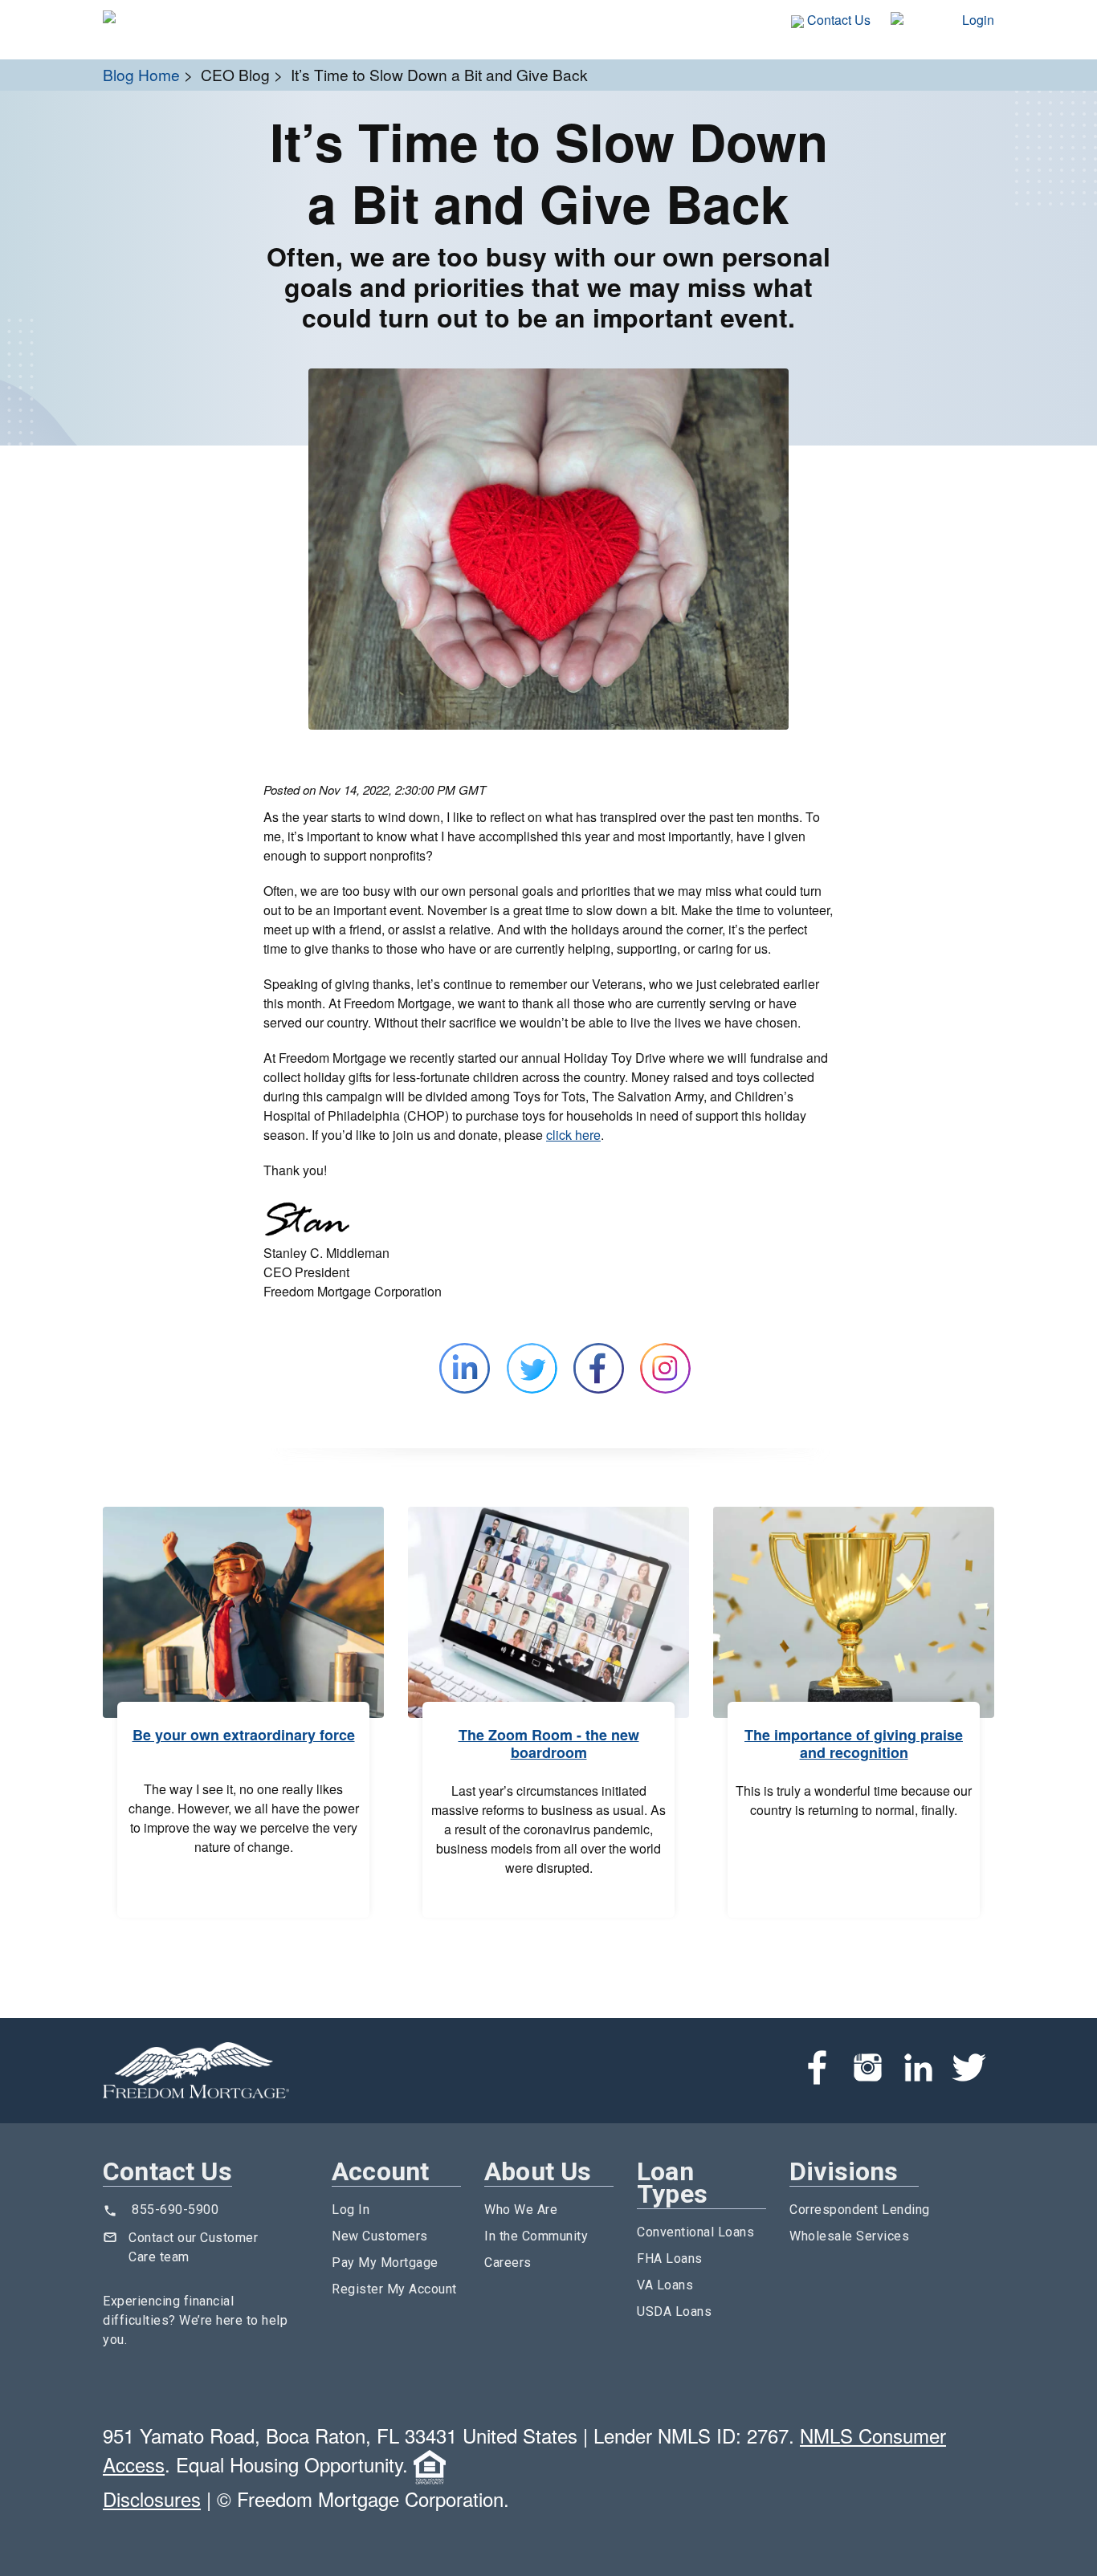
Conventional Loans (695, 2232)
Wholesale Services (849, 2236)
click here (573, 1135)
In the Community (536, 2236)
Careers (508, 2263)
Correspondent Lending (860, 2210)
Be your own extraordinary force (244, 1735)
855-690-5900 (175, 2210)
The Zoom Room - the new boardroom (549, 1744)
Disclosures (152, 2499)
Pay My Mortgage (385, 2263)
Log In (351, 2210)
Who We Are (521, 2210)
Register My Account (394, 2289)
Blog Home (141, 74)
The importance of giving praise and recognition (854, 1744)
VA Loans (665, 2285)
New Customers (380, 2236)
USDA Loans (674, 2311)
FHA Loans (670, 2259)
